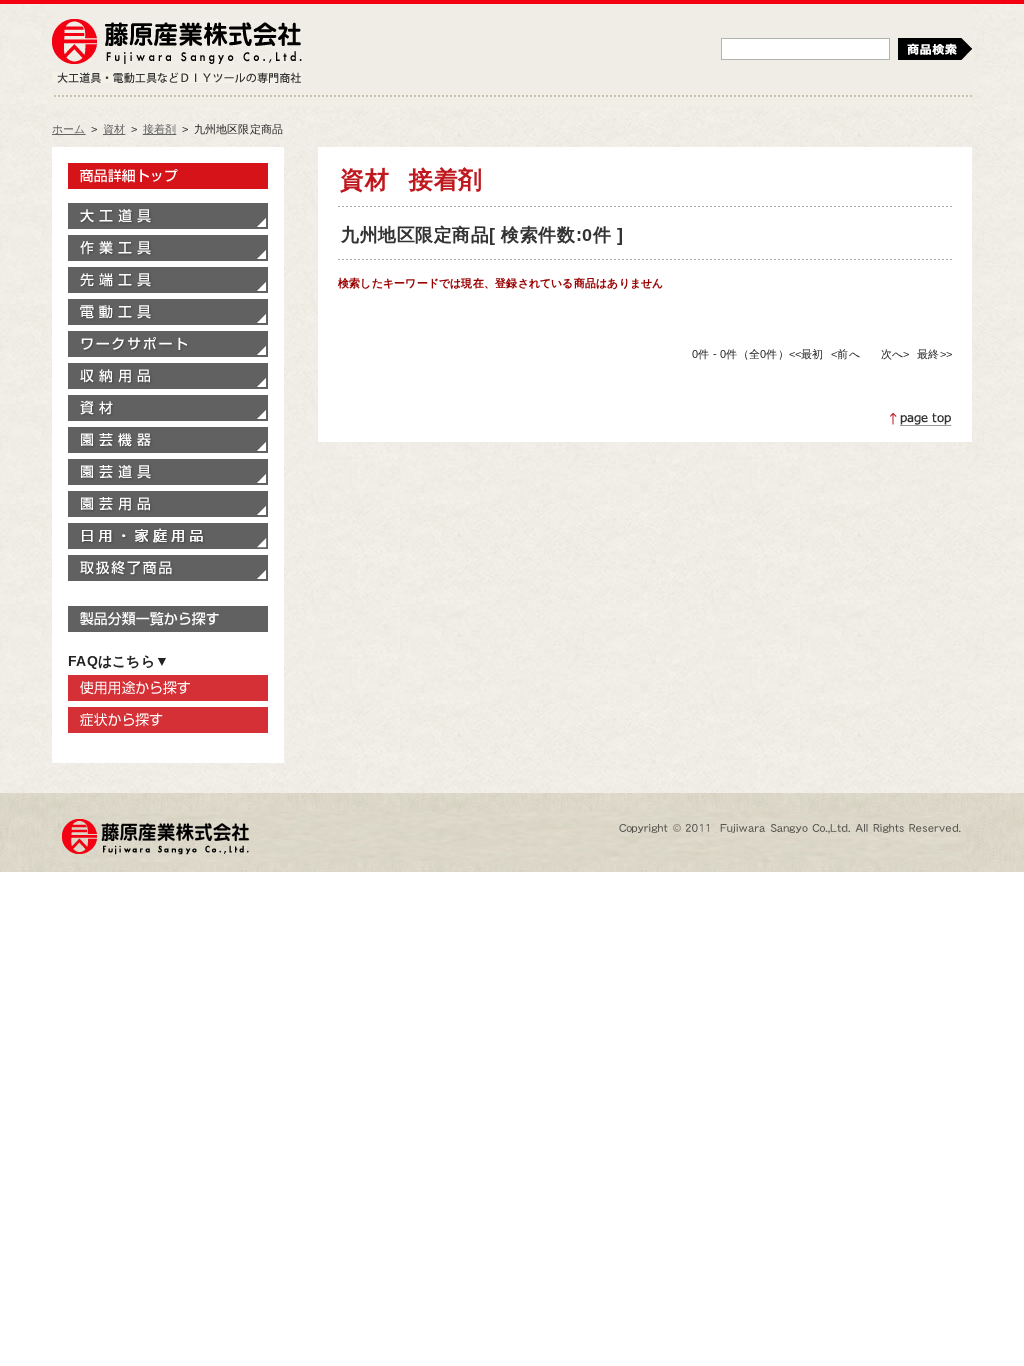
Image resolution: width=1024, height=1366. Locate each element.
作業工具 (168, 248)
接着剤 (160, 129)
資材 (114, 129)
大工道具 (168, 216)
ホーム (69, 129)
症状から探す (168, 720)
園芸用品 (168, 504)
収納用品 (168, 376)
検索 (935, 49)
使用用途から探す (168, 688)
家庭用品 (168, 536)
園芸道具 (168, 472)
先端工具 (168, 280)
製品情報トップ (168, 176)
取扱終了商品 (168, 568)
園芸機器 (168, 440)
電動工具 (168, 312)
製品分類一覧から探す (168, 619)
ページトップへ (921, 419)
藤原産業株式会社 (177, 43)
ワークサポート (168, 344)
